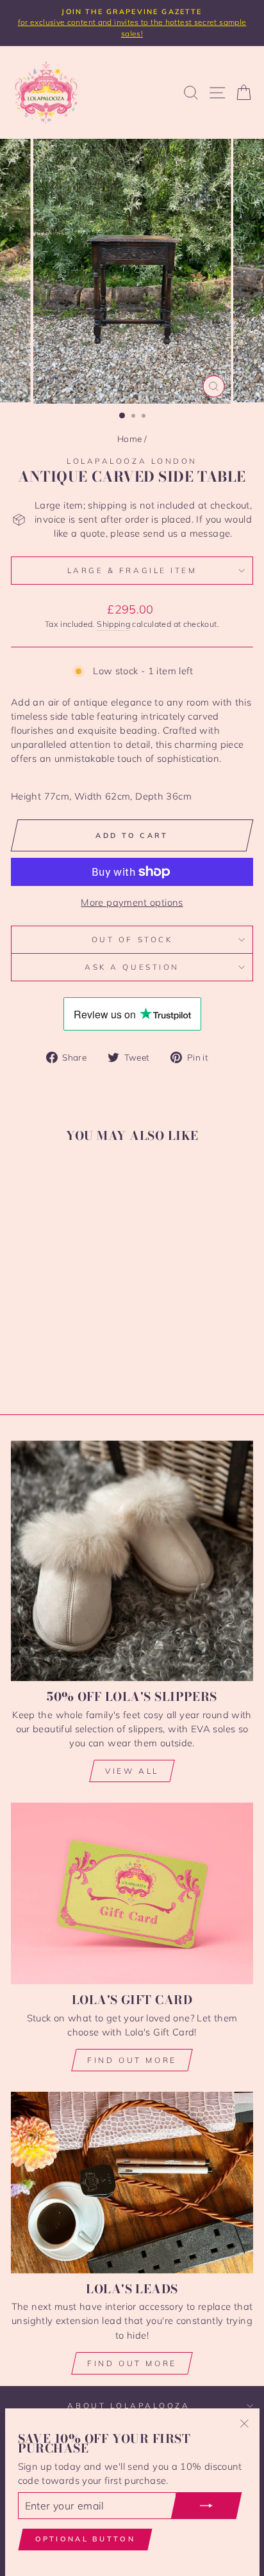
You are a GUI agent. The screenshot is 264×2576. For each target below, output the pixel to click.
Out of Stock (132, 939)
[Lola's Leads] (132, 2182)
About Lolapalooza (128, 2406)
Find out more (132, 2060)
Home (129, 439)
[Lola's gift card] (132, 1893)
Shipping (113, 624)
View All (132, 1771)
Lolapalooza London (132, 461)
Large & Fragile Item (132, 570)
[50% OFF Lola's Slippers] (132, 1561)
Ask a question (132, 967)
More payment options (132, 902)
